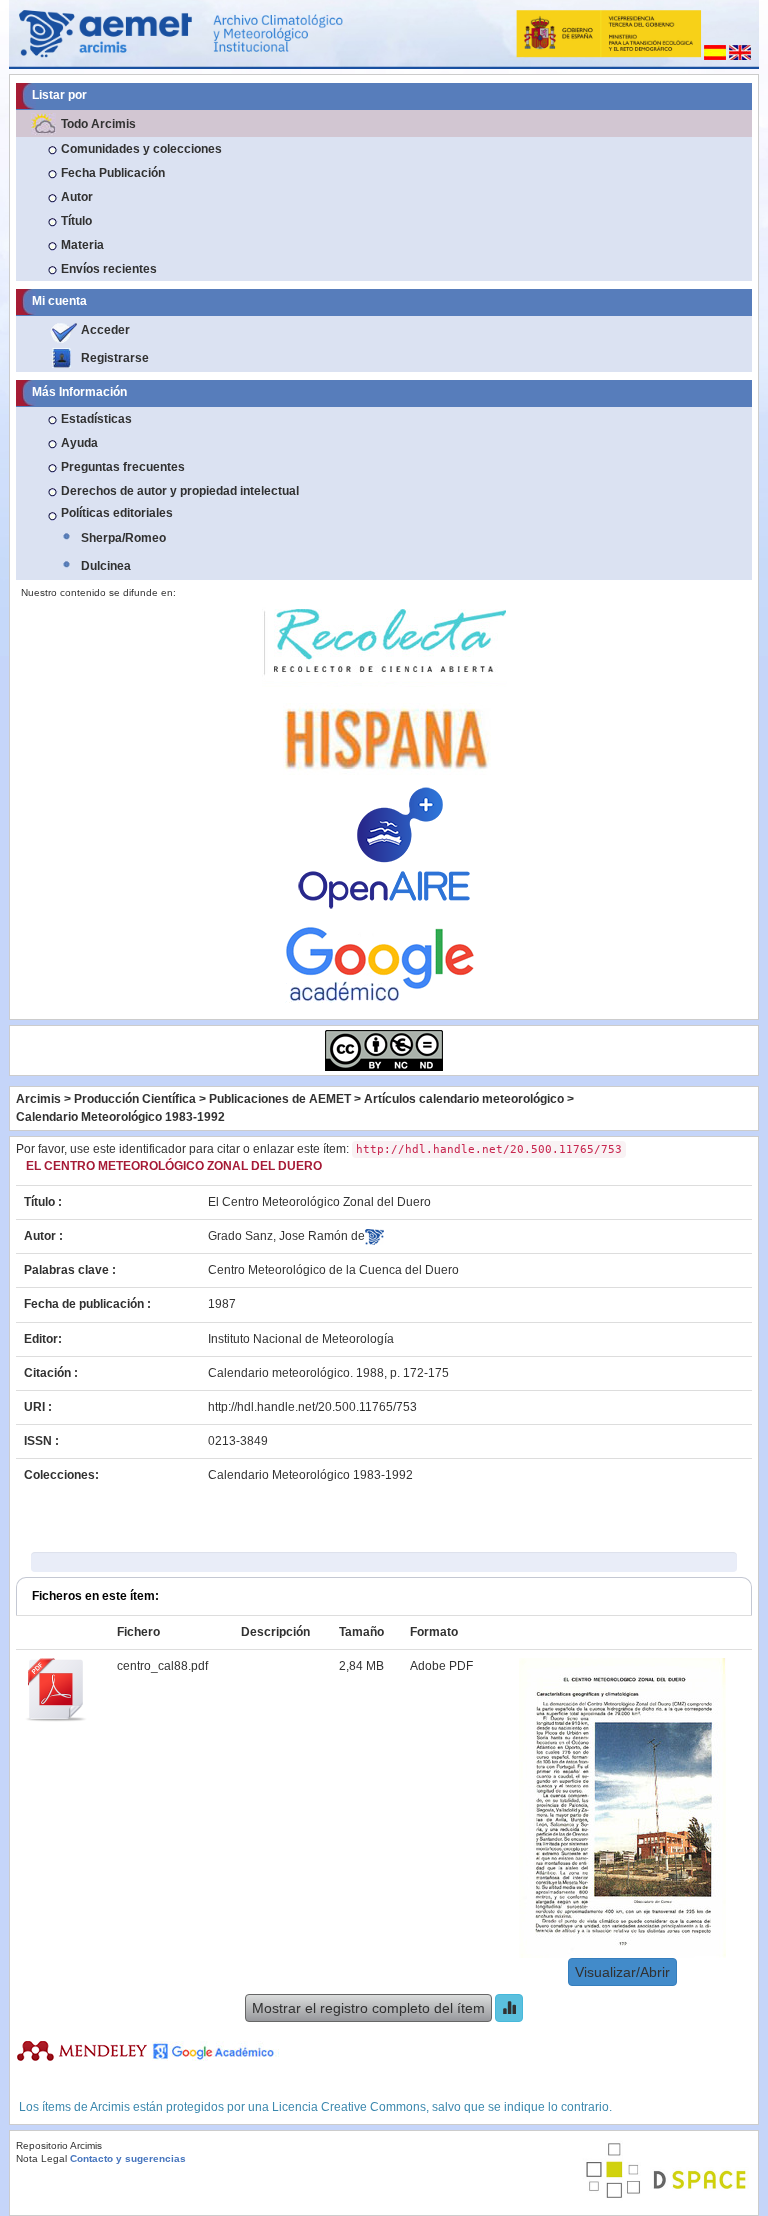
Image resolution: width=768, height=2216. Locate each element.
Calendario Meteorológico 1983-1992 (120, 1117)
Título (76, 221)
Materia (82, 245)
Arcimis (38, 1099)
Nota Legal (41, 2158)
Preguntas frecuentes (123, 467)
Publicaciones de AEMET (280, 1099)
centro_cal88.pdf (162, 1666)
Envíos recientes (109, 269)
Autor (77, 197)
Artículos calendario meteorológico (464, 1099)
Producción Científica (135, 1099)
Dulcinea (106, 566)
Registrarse (115, 358)
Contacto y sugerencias (128, 2158)
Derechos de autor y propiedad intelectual (180, 491)
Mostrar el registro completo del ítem (368, 2008)
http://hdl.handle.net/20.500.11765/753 (312, 1407)
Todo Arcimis (98, 124)
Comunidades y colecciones (141, 149)
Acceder (105, 330)
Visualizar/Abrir (622, 1972)
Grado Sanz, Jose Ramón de (286, 1236)
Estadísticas (96, 419)
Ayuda (79, 443)
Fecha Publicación (113, 173)
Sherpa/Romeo (123, 538)
